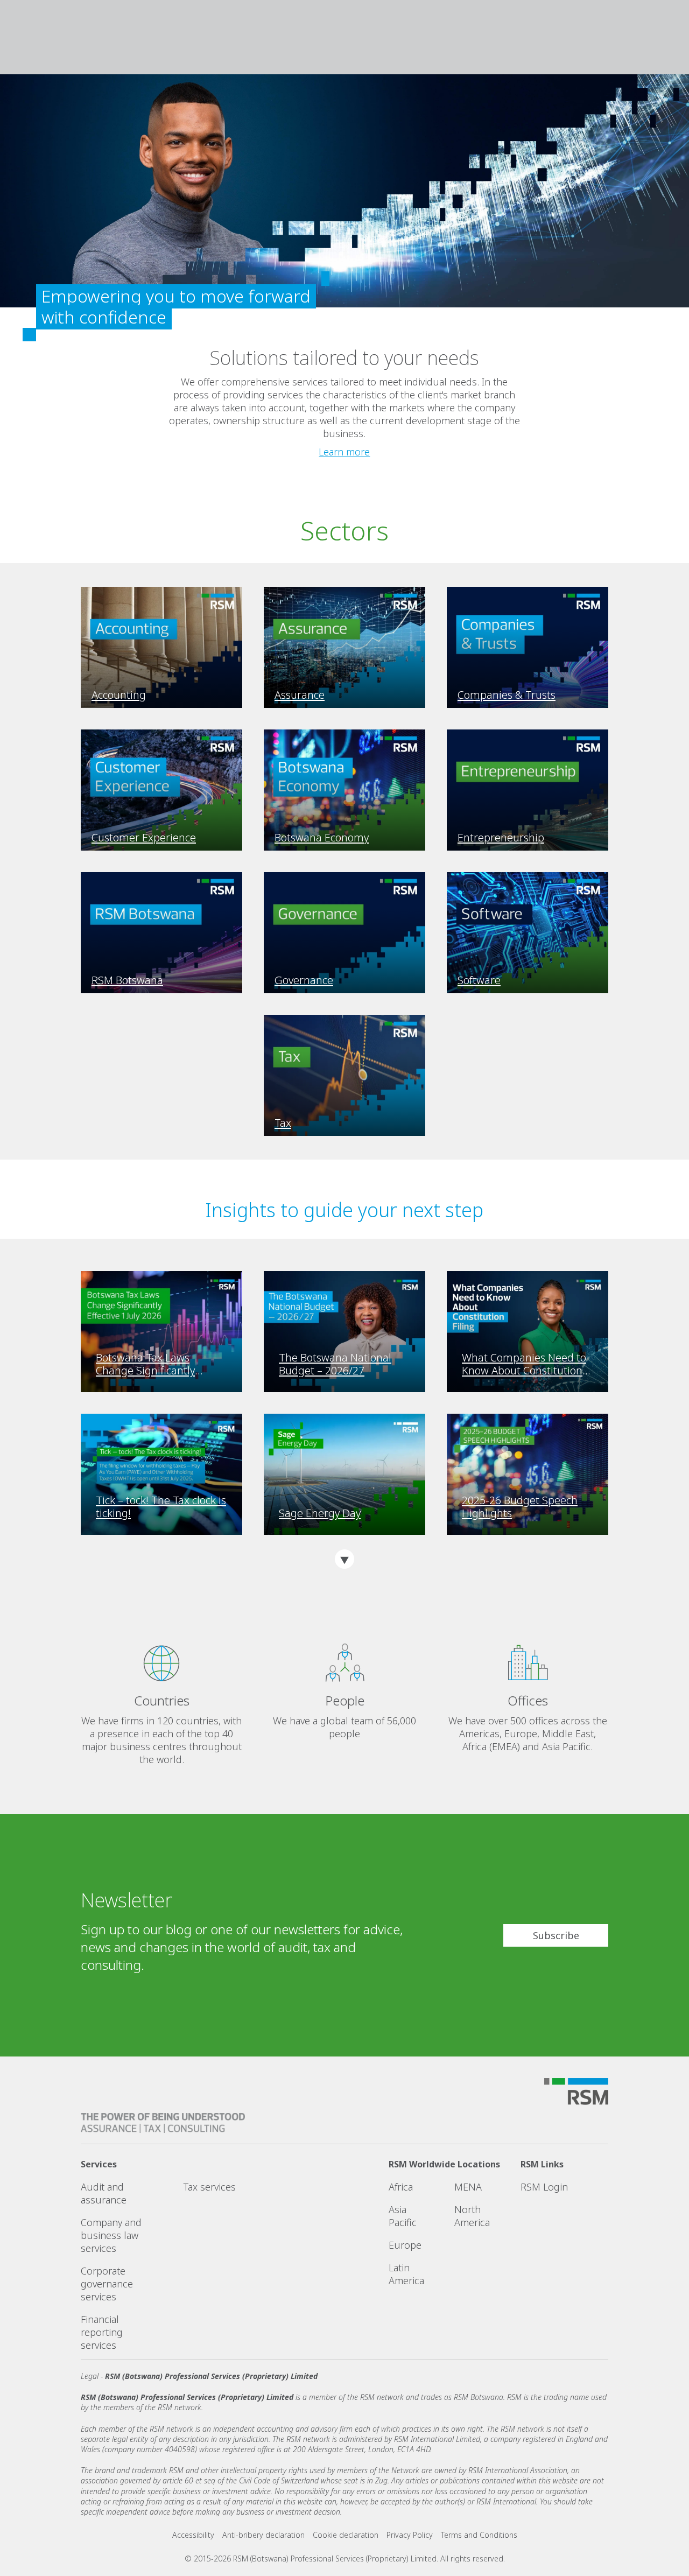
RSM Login (544, 2187)
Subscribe (556, 1935)
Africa (401, 2187)
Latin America (406, 2274)
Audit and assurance (104, 2193)
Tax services (210, 2187)
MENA (468, 2187)
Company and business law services (111, 2235)
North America (472, 2216)
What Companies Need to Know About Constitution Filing (524, 1364)
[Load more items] (344, 1559)
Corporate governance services (107, 2284)
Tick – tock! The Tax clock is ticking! (161, 1507)
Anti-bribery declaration (263, 2535)
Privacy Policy (410, 2535)
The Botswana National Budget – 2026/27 (335, 1364)
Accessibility (193, 2535)
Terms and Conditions (479, 2535)
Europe (405, 2245)
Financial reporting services (102, 2332)
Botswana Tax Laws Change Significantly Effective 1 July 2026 (145, 1364)
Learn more (344, 452)
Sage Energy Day (320, 1513)
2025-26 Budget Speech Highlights (520, 1507)
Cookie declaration (346, 2535)
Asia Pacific (403, 2216)
